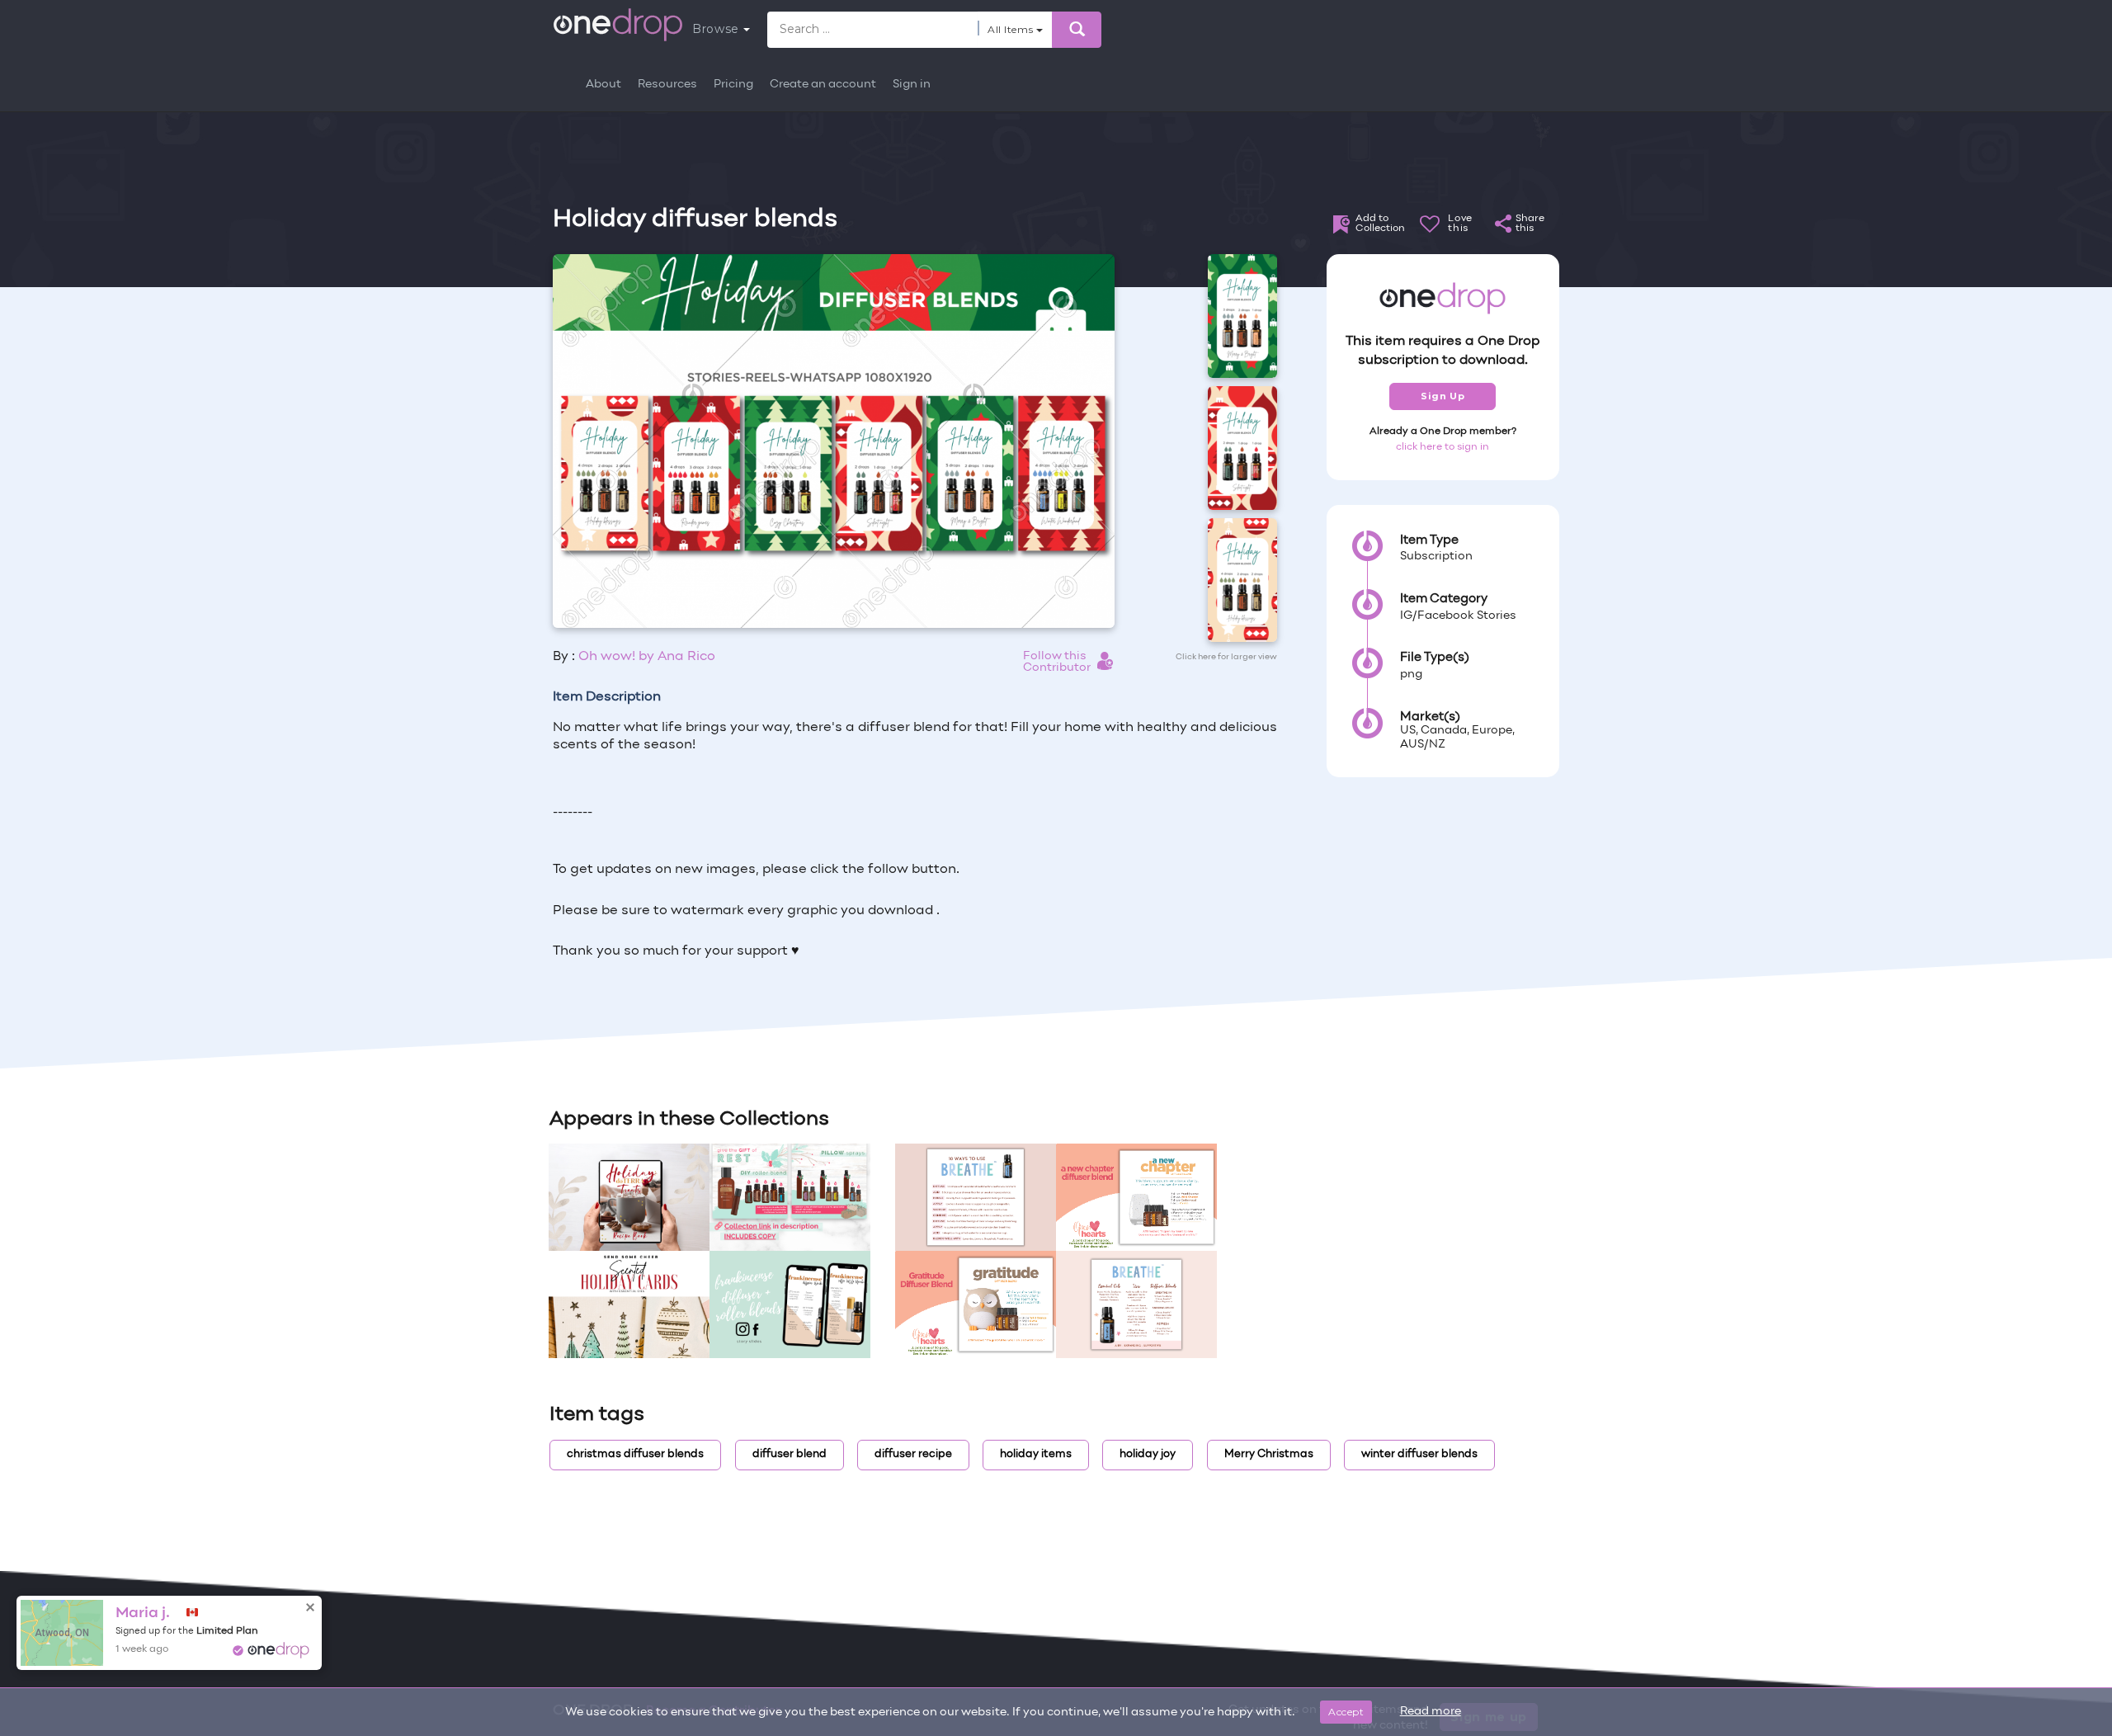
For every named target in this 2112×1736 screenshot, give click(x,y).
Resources (667, 85)
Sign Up (1443, 396)
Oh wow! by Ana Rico (647, 657)
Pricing (733, 85)
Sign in (912, 85)
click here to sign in (1443, 447)
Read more (1431, 1712)
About (603, 85)
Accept (1346, 1712)
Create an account (823, 85)
